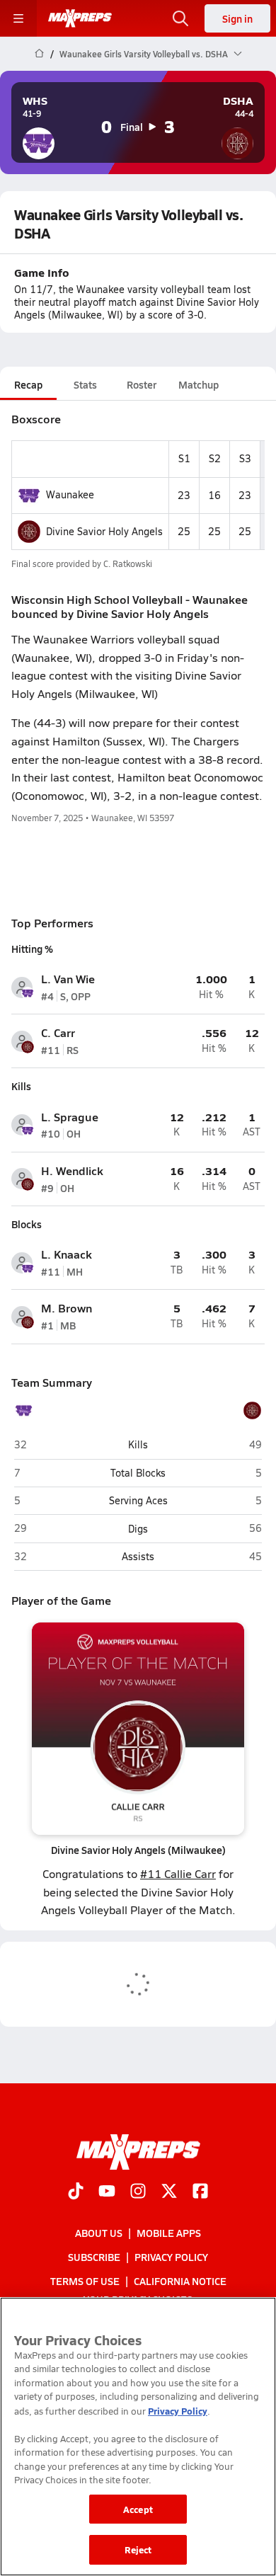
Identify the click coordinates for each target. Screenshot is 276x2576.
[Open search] (180, 18)
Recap (28, 384)
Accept (138, 2509)
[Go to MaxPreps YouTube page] (107, 2192)
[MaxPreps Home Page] (39, 54)
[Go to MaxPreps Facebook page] (200, 2192)
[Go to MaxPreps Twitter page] (169, 2192)
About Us (99, 2233)
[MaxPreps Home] (80, 18)
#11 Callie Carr (178, 1873)
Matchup (199, 384)
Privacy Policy (171, 2257)
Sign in (237, 18)
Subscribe (94, 2257)
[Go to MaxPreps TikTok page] (76, 2192)
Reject (138, 2549)
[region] (138, 2437)
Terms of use (85, 2281)
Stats (85, 384)
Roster (142, 384)
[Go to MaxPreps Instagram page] (138, 2192)
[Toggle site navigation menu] (18, 18)
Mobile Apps (169, 2233)
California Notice (180, 2281)
